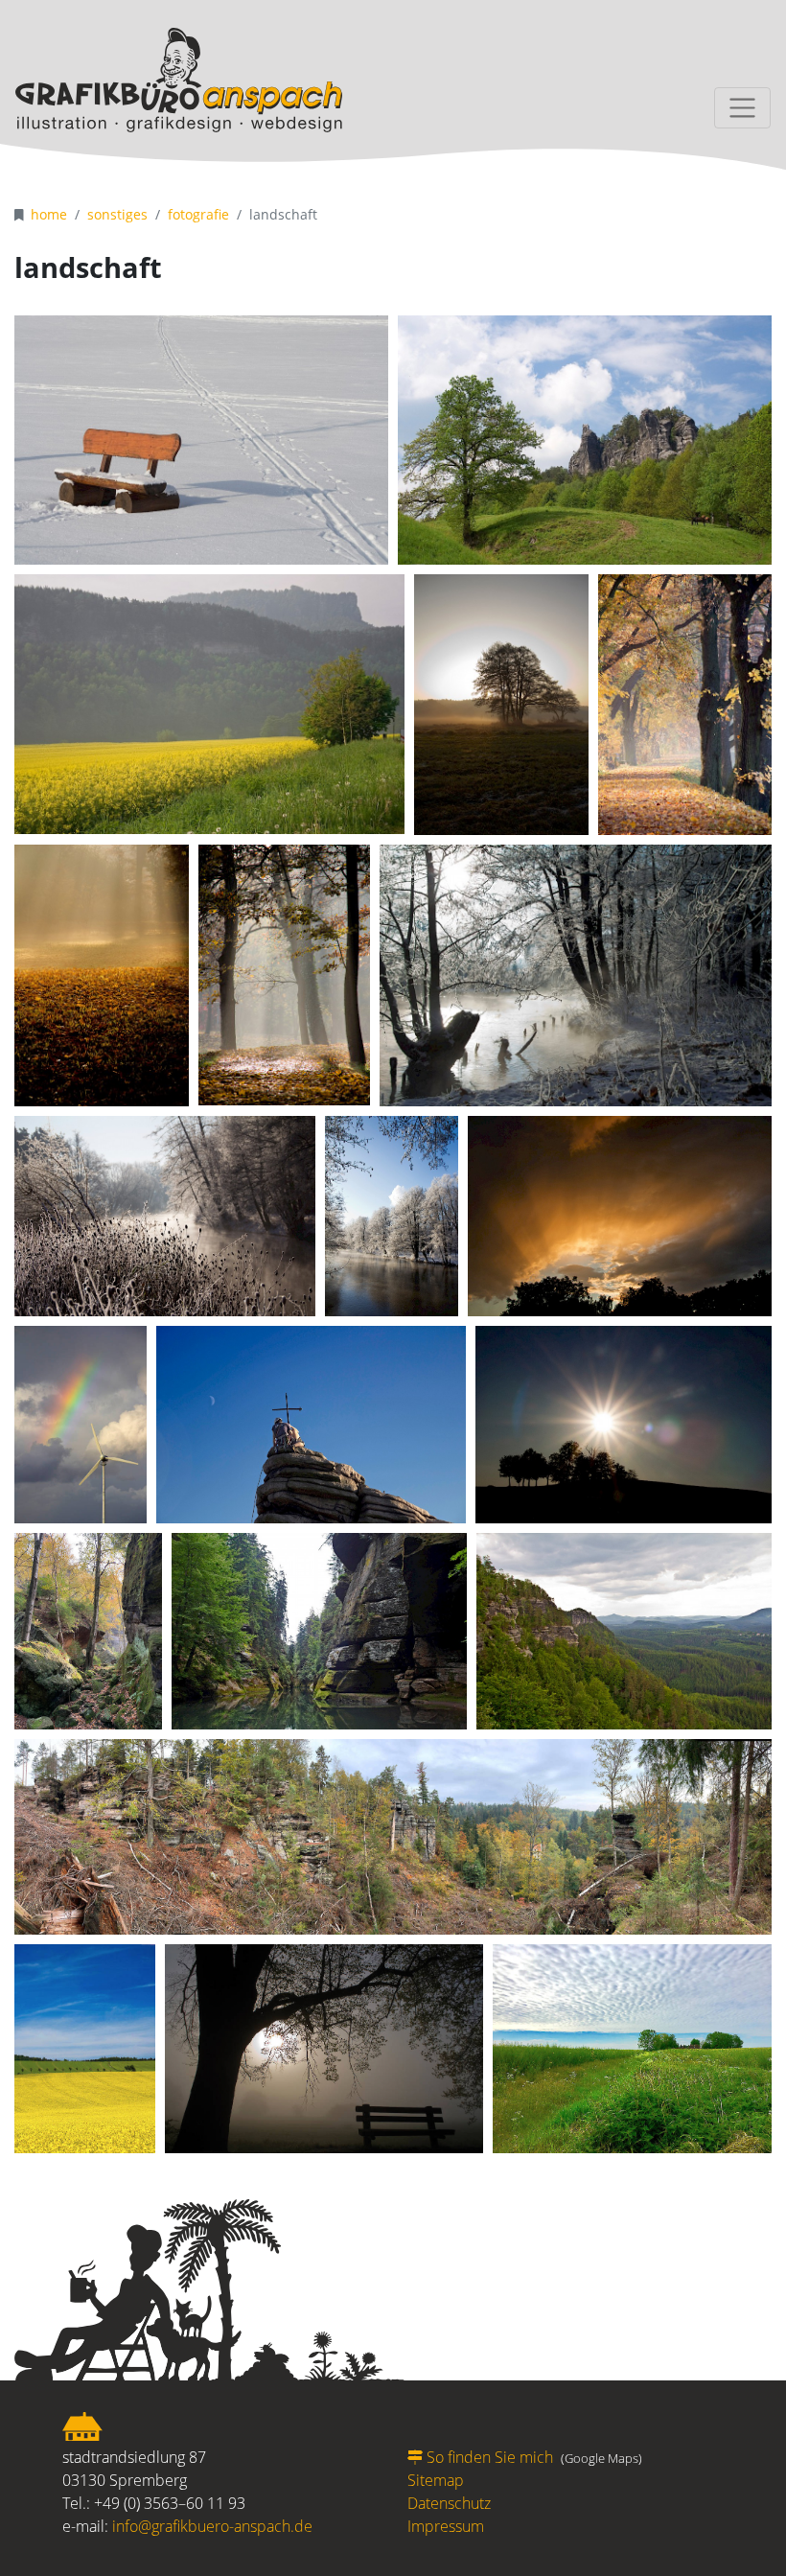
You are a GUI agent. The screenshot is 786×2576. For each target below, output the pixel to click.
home (49, 214)
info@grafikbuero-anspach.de (212, 2526)
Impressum (446, 2526)
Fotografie (198, 214)
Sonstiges (117, 214)
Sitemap (436, 2480)
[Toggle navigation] (742, 108)
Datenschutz (449, 2503)
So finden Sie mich (490, 2457)
